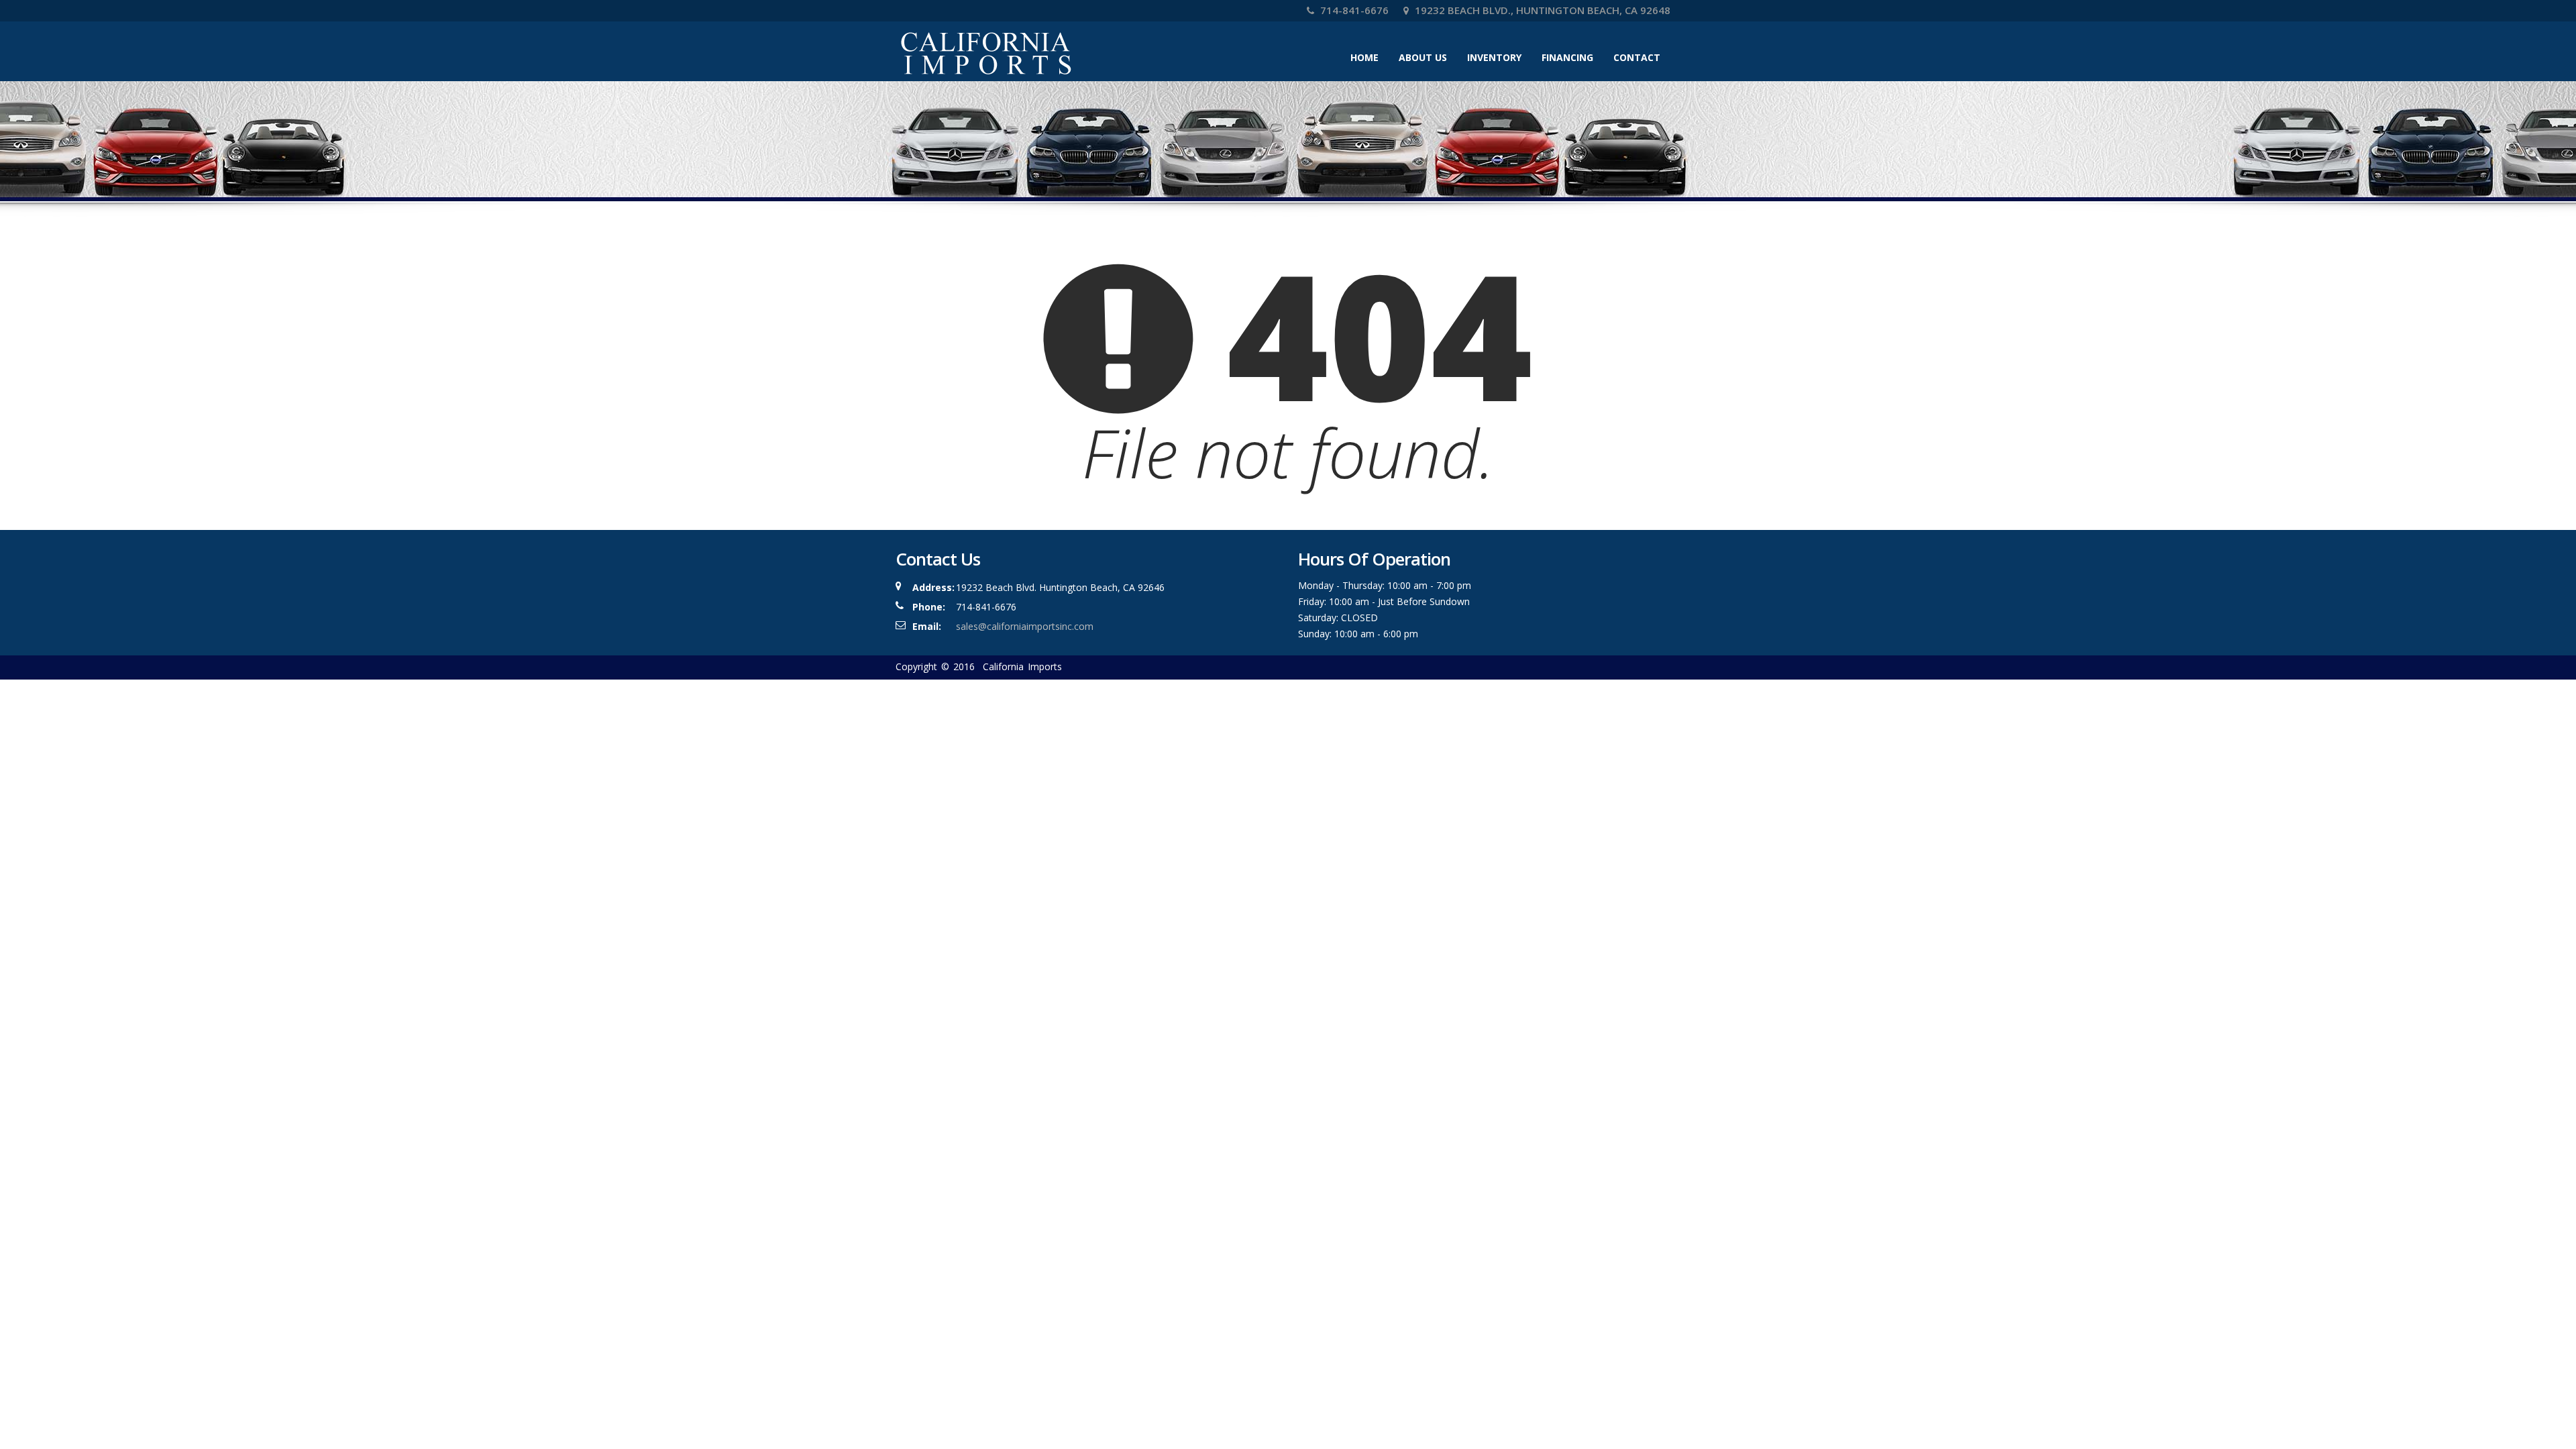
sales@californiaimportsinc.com (1025, 626)
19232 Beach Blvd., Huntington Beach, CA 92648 (1541, 10)
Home (1364, 57)
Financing (1567, 57)
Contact (1637, 57)
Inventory (1494, 57)
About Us (1423, 57)
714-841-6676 (1353, 10)
